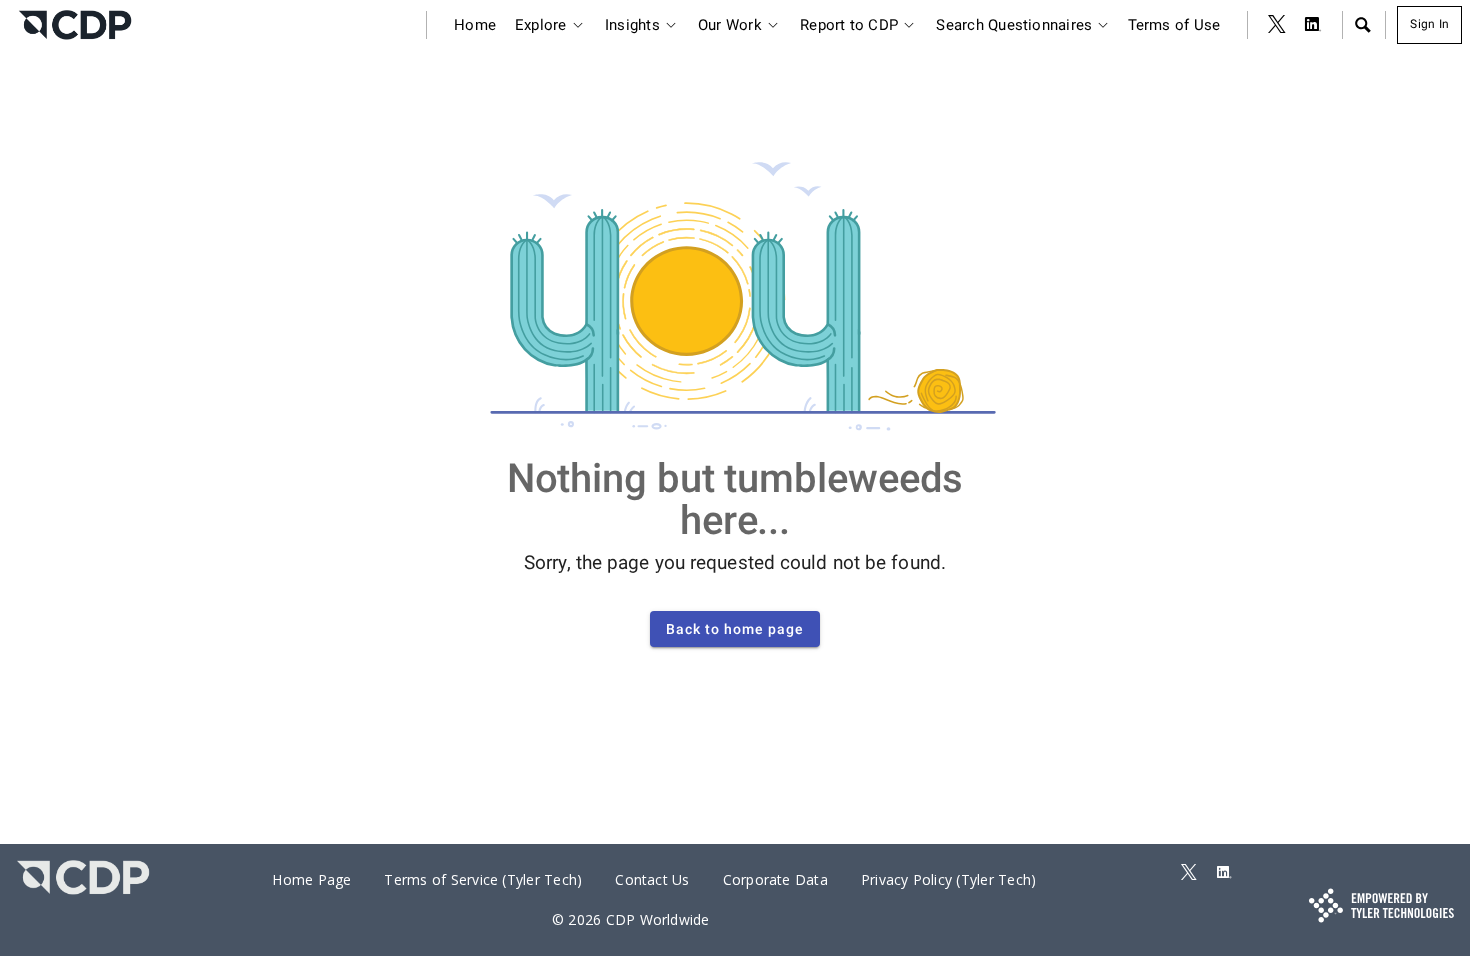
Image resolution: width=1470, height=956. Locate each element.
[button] (1362, 25)
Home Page (311, 879)
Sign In (1429, 24)
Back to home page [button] (735, 629)
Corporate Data (775, 879)
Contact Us (652, 879)
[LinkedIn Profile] (1313, 25)
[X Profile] (1277, 25)
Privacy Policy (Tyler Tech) (948, 879)
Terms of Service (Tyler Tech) (483, 879)
